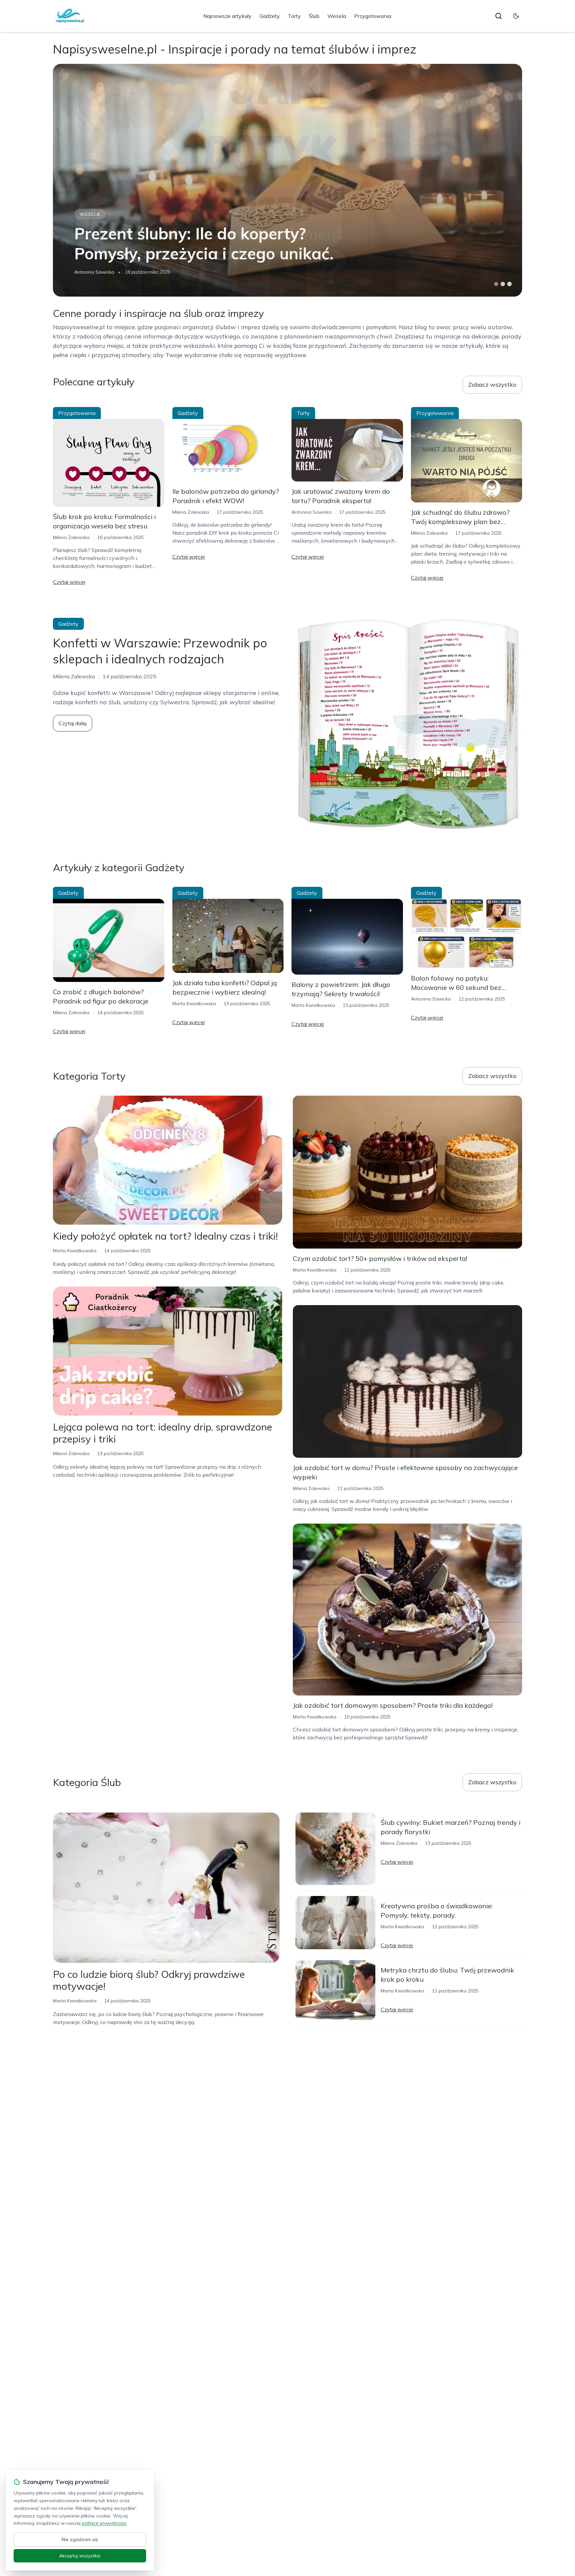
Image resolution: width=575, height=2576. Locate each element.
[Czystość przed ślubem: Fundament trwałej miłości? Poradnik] (287, 180)
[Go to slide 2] (503, 284)
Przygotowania (373, 16)
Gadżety (270, 16)
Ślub (314, 16)
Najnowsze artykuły (227, 16)
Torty (294, 16)
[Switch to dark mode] (516, 16)
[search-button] (498, 16)
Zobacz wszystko (492, 385)
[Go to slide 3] (510, 284)
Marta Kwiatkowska (96, 272)
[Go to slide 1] (496, 284)
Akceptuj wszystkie (80, 2556)
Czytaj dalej (73, 723)
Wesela (337, 16)
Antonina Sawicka (311, 512)
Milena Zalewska (71, 537)
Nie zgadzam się (80, 2539)
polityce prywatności (104, 2523)
